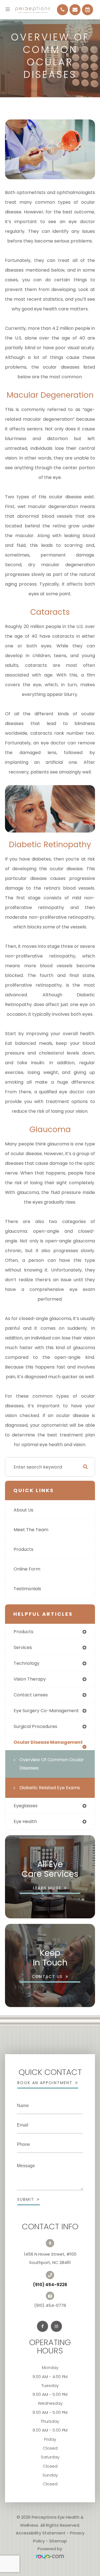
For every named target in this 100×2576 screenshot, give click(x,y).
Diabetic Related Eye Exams (50, 1788)
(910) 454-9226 (50, 2285)
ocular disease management (48, 1742)
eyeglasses (26, 1806)
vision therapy (30, 1679)
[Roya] (50, 2557)
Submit (26, 2199)
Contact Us (47, 1977)
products (23, 1632)
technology (27, 1663)
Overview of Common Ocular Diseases (52, 1764)
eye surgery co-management (46, 1711)
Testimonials (27, 1589)
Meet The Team (31, 1530)
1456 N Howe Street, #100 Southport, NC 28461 (50, 2258)
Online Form (27, 1569)
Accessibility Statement (41, 2533)
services (23, 1647)
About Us (23, 1510)
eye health (25, 1821)
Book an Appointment (45, 2083)
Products (23, 1549)
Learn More (47, 1888)
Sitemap (58, 2541)
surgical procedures (35, 1726)
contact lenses (31, 1695)
